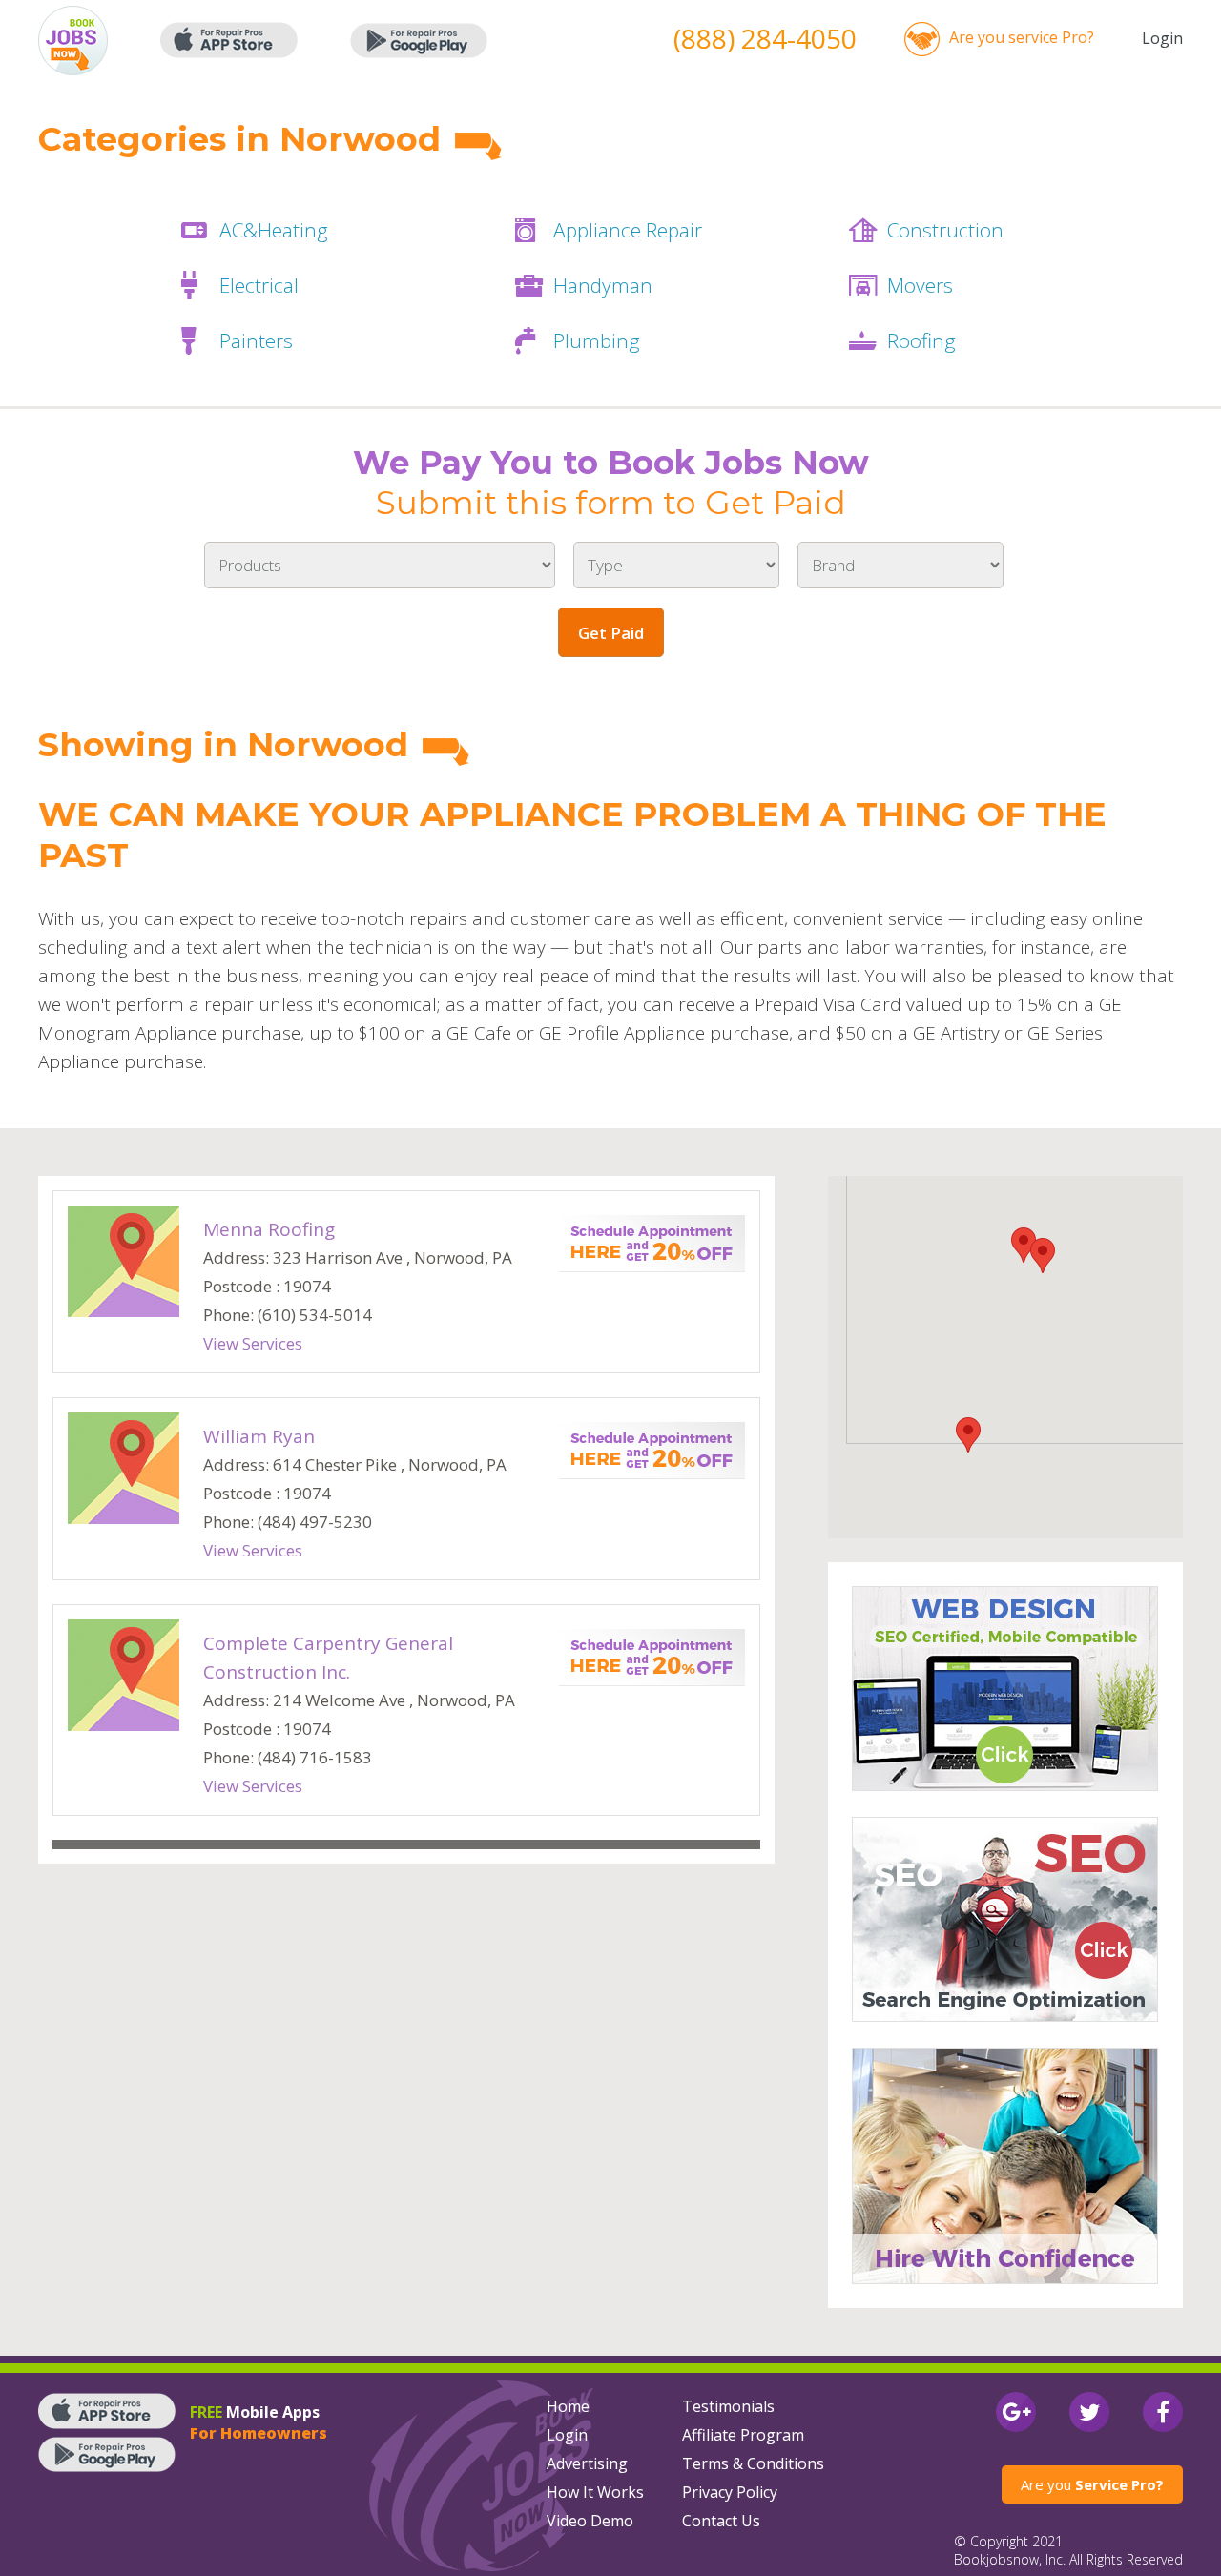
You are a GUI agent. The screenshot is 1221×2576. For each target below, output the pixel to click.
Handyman (603, 285)
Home (568, 2406)
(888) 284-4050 (765, 38)
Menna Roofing (269, 1229)
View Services (253, 1343)
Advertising (587, 2463)
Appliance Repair (628, 230)
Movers (920, 285)
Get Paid (611, 633)
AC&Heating (274, 230)
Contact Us (721, 2521)
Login (1162, 38)
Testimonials (728, 2406)
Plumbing (597, 340)
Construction (945, 230)
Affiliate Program (743, 2435)
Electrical (259, 285)
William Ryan (259, 1436)
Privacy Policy (730, 2492)
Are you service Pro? (1022, 37)
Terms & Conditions (753, 2463)
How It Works (595, 2492)
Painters (256, 340)
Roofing (921, 340)
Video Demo (590, 2521)
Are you (1092, 2484)
